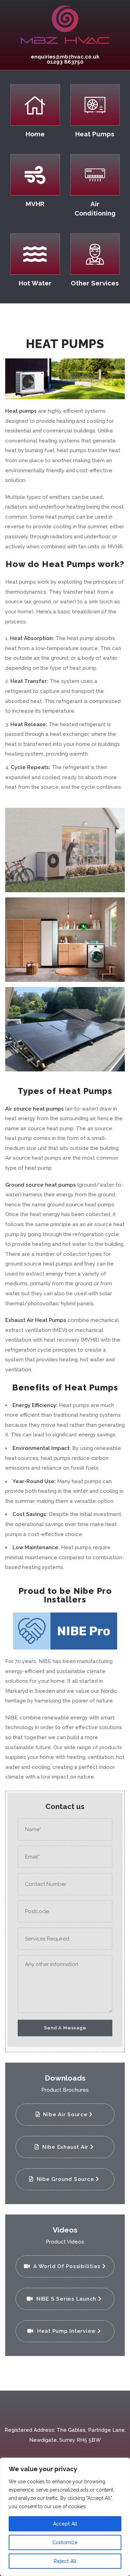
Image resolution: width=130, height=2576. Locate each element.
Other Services (95, 283)
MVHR (35, 204)
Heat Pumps (95, 134)
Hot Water (35, 283)
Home (35, 134)
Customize (65, 2542)
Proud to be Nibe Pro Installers (65, 1595)
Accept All (65, 2524)
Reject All (65, 2561)
